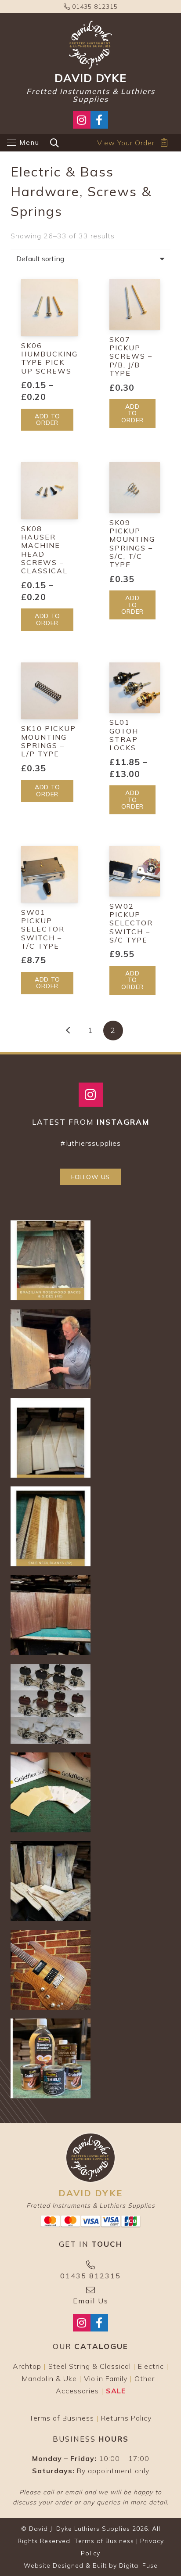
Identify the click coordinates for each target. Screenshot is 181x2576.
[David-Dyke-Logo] (90, 45)
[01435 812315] (90, 2265)
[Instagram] (91, 1095)
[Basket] (164, 143)
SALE (116, 2391)
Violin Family (106, 2378)
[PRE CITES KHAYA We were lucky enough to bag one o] (51, 1615)
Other (145, 2378)
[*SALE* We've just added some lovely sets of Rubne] (51, 1704)
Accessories (77, 2391)
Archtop (27, 2366)
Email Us (91, 2301)
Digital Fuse (138, 2565)
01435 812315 (94, 7)
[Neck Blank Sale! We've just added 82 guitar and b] (51, 1526)
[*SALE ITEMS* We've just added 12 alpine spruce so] (51, 1438)
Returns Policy (126, 2418)
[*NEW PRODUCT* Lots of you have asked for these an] (51, 1792)
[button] (23, 143)
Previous (68, 1031)
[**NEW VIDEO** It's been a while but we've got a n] (51, 1349)
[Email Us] (90, 2290)
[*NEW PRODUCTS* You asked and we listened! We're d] (51, 2058)
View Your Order (126, 143)
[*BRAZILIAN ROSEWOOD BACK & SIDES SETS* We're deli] (51, 1260)
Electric (151, 2366)
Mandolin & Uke (49, 2378)
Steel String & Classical (90, 2366)
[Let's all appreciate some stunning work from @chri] (51, 1970)
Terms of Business (62, 2418)
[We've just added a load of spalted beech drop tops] (51, 1881)
